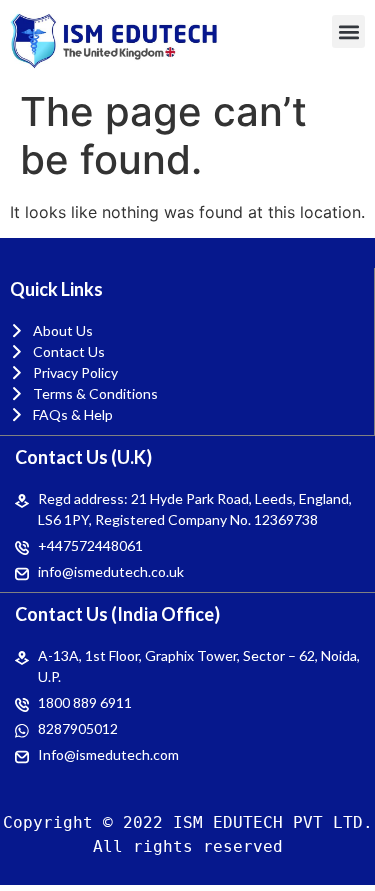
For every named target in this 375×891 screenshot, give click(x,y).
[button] (348, 31)
